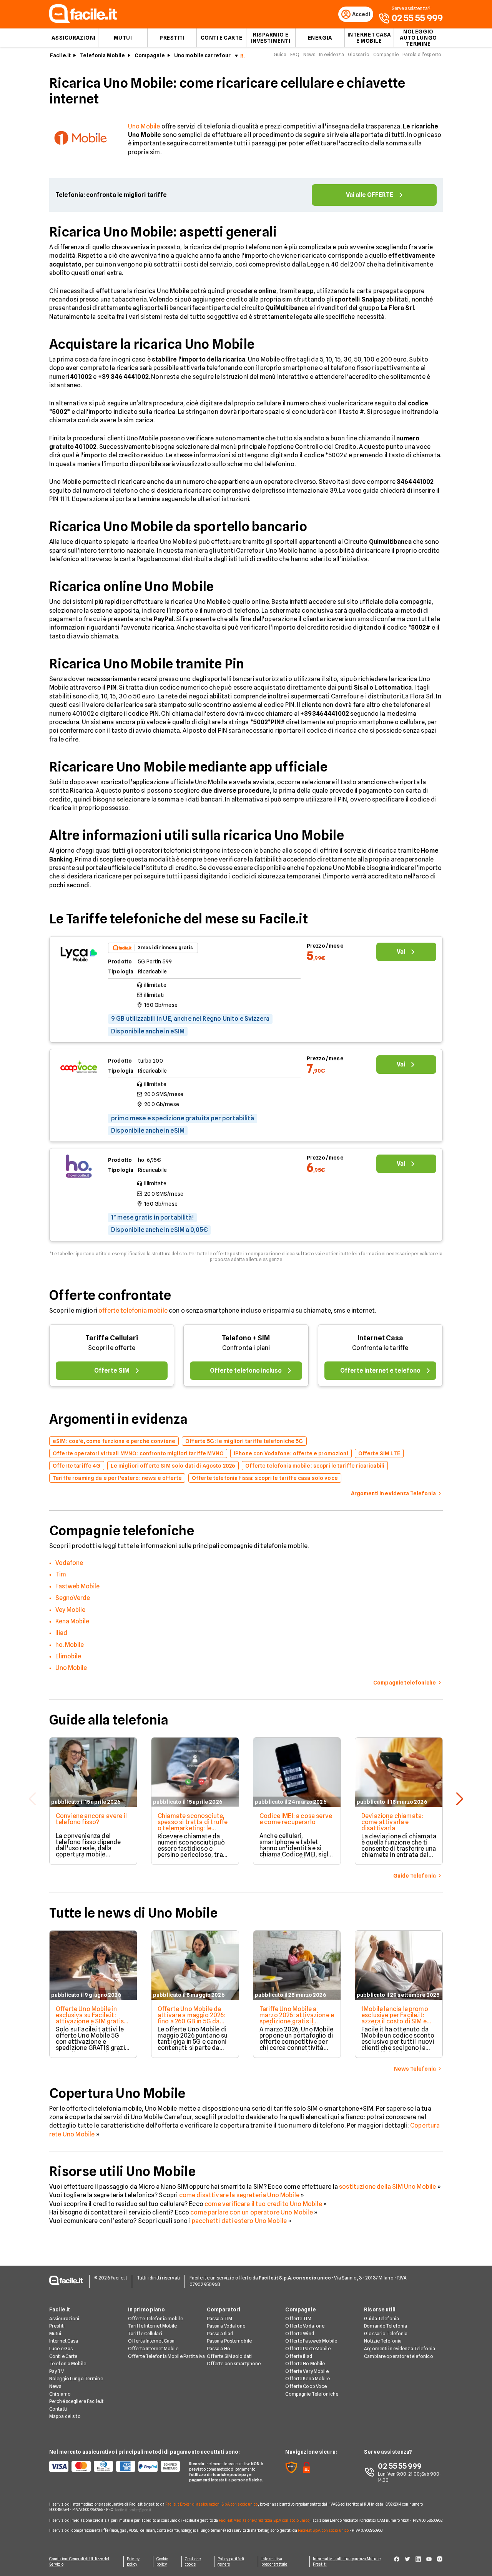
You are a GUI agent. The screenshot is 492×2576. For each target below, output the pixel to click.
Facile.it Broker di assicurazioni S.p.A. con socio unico (212, 2504)
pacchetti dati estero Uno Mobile (239, 2221)
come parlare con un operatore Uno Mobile (251, 2212)
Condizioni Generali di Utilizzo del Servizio (79, 2561)
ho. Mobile (70, 1645)
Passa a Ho (219, 2349)
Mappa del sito (65, 2416)
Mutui (123, 38)
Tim (61, 1574)
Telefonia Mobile (102, 55)
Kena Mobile (72, 1621)
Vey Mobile (70, 1610)
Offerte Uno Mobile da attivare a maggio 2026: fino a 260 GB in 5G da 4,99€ (192, 2018)
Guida (280, 54)
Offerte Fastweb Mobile (311, 2341)
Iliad (61, 1633)
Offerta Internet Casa (151, 2341)
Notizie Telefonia (383, 2341)
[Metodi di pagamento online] (115, 2466)
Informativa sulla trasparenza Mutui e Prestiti (347, 2561)
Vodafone (69, 1563)
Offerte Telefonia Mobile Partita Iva (166, 2356)
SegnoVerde (73, 1598)
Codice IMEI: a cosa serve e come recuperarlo (296, 1819)
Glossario (359, 54)
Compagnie (150, 55)
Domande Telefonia (386, 2326)
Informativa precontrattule (274, 2561)
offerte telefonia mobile (133, 1310)
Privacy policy (133, 2561)
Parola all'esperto (422, 54)
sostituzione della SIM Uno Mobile (387, 2187)
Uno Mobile (144, 126)
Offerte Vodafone (305, 2326)
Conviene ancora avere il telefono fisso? (91, 1819)
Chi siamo (60, 2394)
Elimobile (68, 1656)
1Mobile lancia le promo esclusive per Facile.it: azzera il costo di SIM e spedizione (395, 2018)
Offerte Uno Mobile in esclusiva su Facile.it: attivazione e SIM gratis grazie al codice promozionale (90, 2021)
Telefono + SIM (246, 1338)
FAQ (295, 54)
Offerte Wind (299, 2334)
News (309, 54)
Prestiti (172, 38)
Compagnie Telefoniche (312, 2394)
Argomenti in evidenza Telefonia (400, 2349)
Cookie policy (162, 2561)
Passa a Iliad (220, 2334)
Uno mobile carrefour (203, 55)
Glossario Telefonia (386, 2334)
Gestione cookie (193, 2561)
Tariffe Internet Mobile (153, 2326)
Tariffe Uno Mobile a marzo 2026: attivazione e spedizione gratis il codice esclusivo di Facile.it (297, 2021)
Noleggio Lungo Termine (76, 2379)
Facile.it (60, 55)
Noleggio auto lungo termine (418, 38)
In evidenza (331, 54)
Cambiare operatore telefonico (398, 2356)
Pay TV (57, 2371)
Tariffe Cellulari (112, 1338)
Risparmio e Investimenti (271, 38)
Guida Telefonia (381, 2319)
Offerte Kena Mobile (307, 2379)
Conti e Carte (221, 38)
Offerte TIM (298, 2319)
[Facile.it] (83, 21)
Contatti (58, 2409)
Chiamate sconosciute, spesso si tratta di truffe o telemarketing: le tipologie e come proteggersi (193, 1828)
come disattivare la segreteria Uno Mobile (239, 2195)
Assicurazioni (73, 38)
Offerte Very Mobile (307, 2371)
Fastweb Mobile (77, 1586)
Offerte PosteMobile (308, 2349)
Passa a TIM (219, 2319)
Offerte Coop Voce (306, 2386)
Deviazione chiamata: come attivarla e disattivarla (392, 1822)
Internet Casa (380, 1338)
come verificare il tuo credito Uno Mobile (263, 2204)
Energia (320, 38)
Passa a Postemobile (229, 2341)
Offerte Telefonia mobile (155, 2319)
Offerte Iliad (299, 2356)
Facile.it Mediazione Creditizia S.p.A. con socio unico (264, 2520)
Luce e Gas (61, 2349)
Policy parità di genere (231, 2561)
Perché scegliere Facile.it (76, 2401)
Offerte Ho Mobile (305, 2364)
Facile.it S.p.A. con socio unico (323, 2530)
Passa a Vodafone (226, 2326)
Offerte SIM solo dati (229, 2356)
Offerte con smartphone (234, 2364)
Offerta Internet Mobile (153, 2349)
